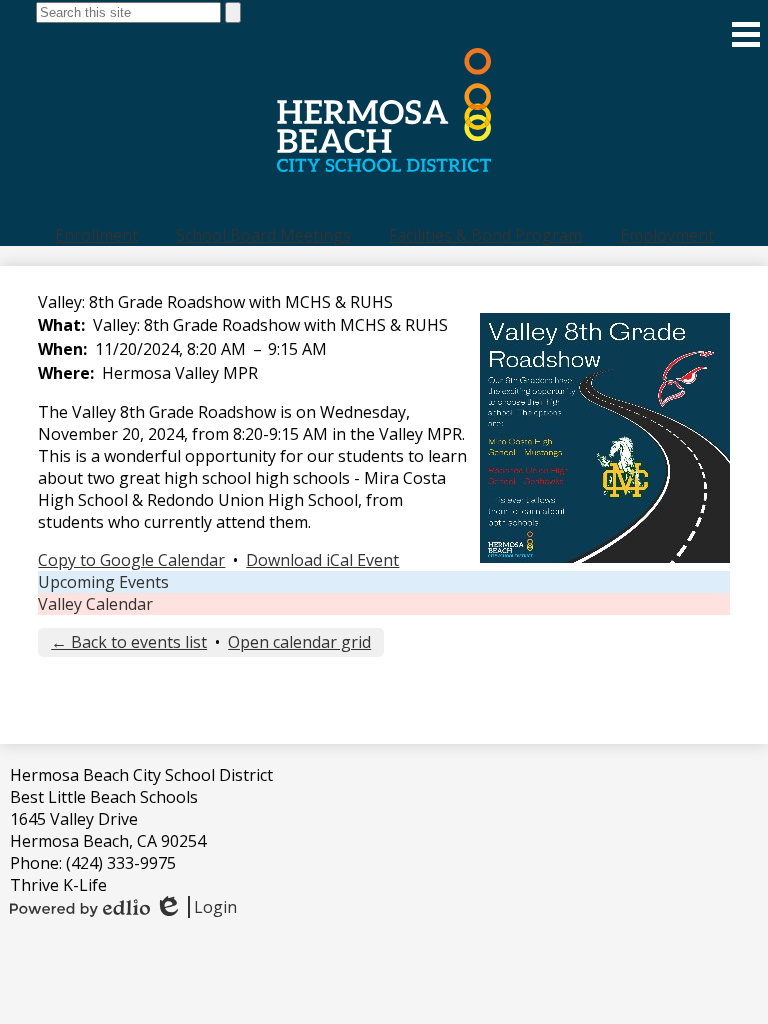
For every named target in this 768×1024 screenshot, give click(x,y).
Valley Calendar (95, 604)
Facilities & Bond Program (485, 235)
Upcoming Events (103, 582)
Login (195, 907)
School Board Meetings (263, 235)
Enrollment (96, 235)
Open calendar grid (299, 642)
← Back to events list (129, 642)
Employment (667, 235)
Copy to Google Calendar (131, 560)
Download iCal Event (322, 560)
